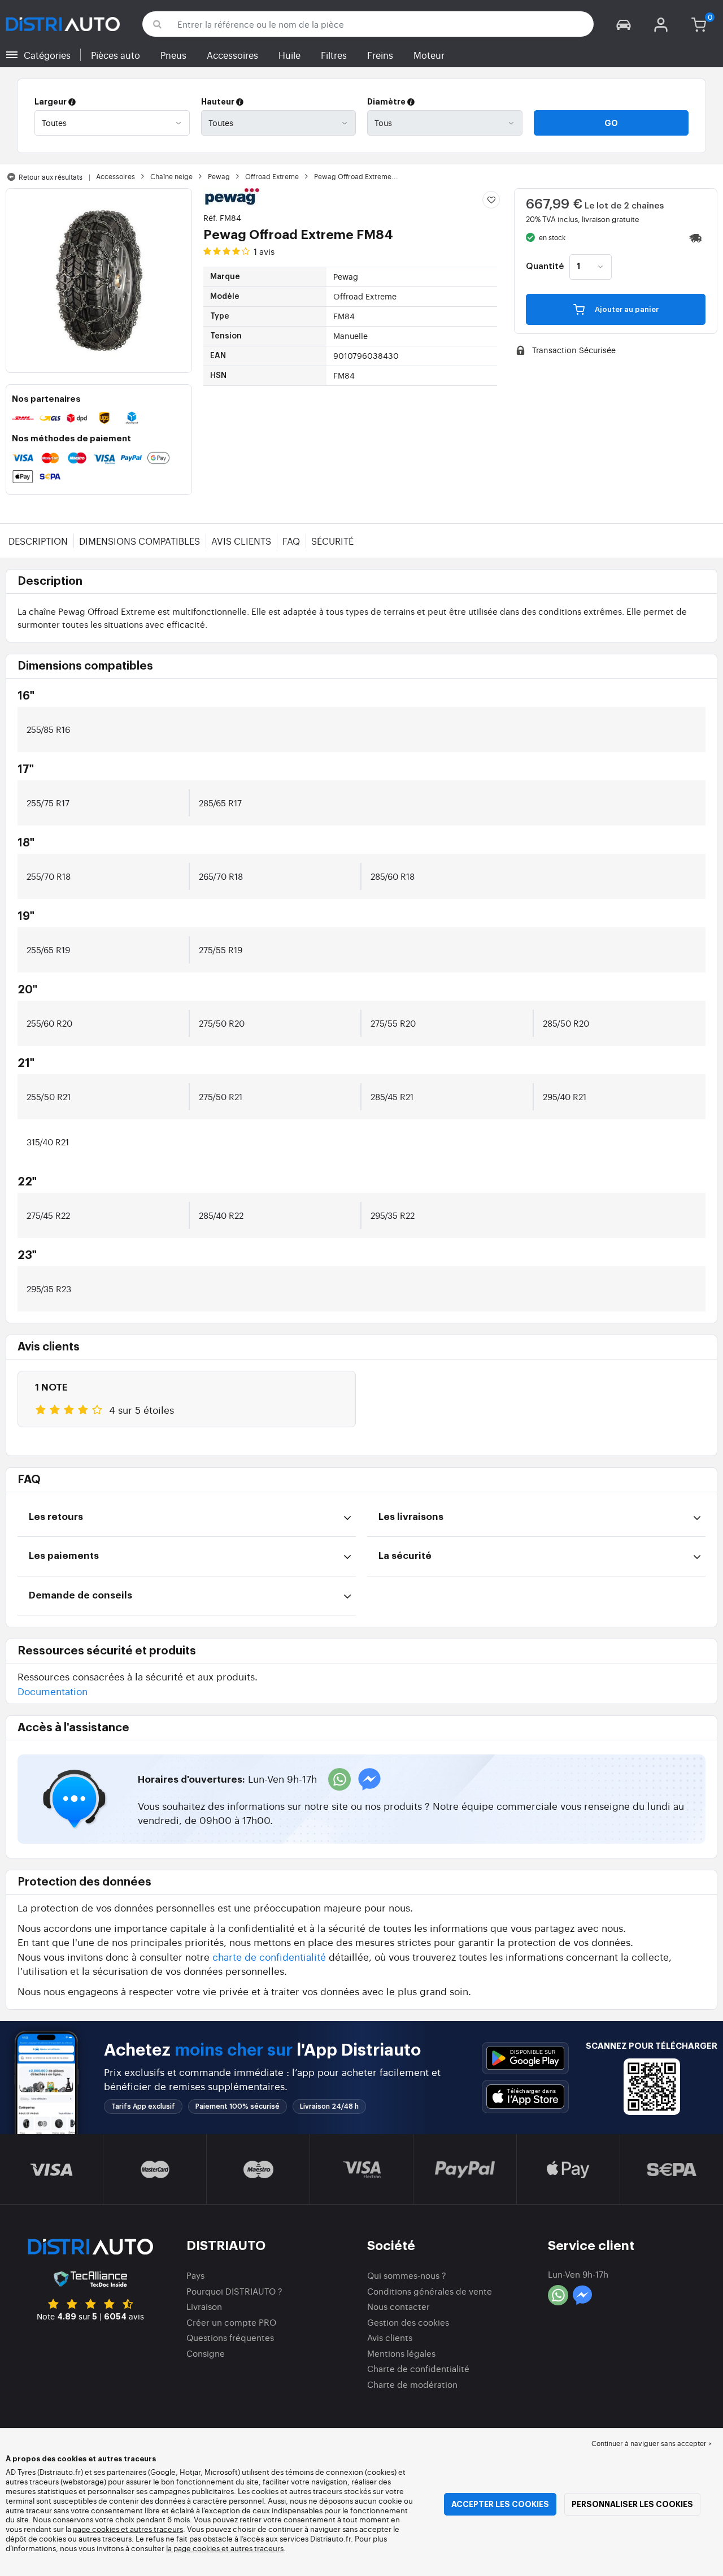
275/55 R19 (221, 950)
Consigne (206, 2353)
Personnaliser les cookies (632, 2504)
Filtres (334, 55)
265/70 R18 (221, 876)
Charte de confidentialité (418, 2368)
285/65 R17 (220, 803)
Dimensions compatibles (140, 541)
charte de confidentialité (269, 1956)
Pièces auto (116, 55)
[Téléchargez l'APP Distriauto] (525, 2058)
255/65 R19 (48, 950)
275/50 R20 (222, 1023)
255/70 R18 (49, 876)
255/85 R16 (48, 729)
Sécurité (332, 541)
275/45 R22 (48, 1215)
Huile (289, 55)
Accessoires (232, 55)
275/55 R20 (393, 1023)
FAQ (291, 541)
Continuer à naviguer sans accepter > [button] (652, 2443)
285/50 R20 (566, 1023)
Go (611, 123)
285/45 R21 (392, 1096)
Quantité (545, 267)
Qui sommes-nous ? (407, 2275)
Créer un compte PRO (231, 2322)
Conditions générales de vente (430, 2291)
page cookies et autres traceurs (128, 2529)
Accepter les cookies (500, 2504)
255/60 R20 (49, 1023)
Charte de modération (412, 2384)
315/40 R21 (48, 1142)
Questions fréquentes (230, 2337)
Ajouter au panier (626, 309)
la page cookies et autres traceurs (225, 2548)
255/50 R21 (49, 1096)
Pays (195, 2275)
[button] (624, 24)
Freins (380, 55)
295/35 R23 (49, 1289)
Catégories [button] (47, 55)
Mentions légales (401, 2353)
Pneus (173, 55)
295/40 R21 (565, 1096)
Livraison (204, 2306)
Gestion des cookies (408, 2322)
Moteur (429, 55)
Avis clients (241, 541)
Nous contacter (398, 2306)
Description (38, 541)
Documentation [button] (53, 1691)
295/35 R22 (393, 1215)
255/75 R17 (48, 803)
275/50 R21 (221, 1096)
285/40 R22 (221, 1215)
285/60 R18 (393, 876)
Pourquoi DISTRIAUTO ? (234, 2291)
